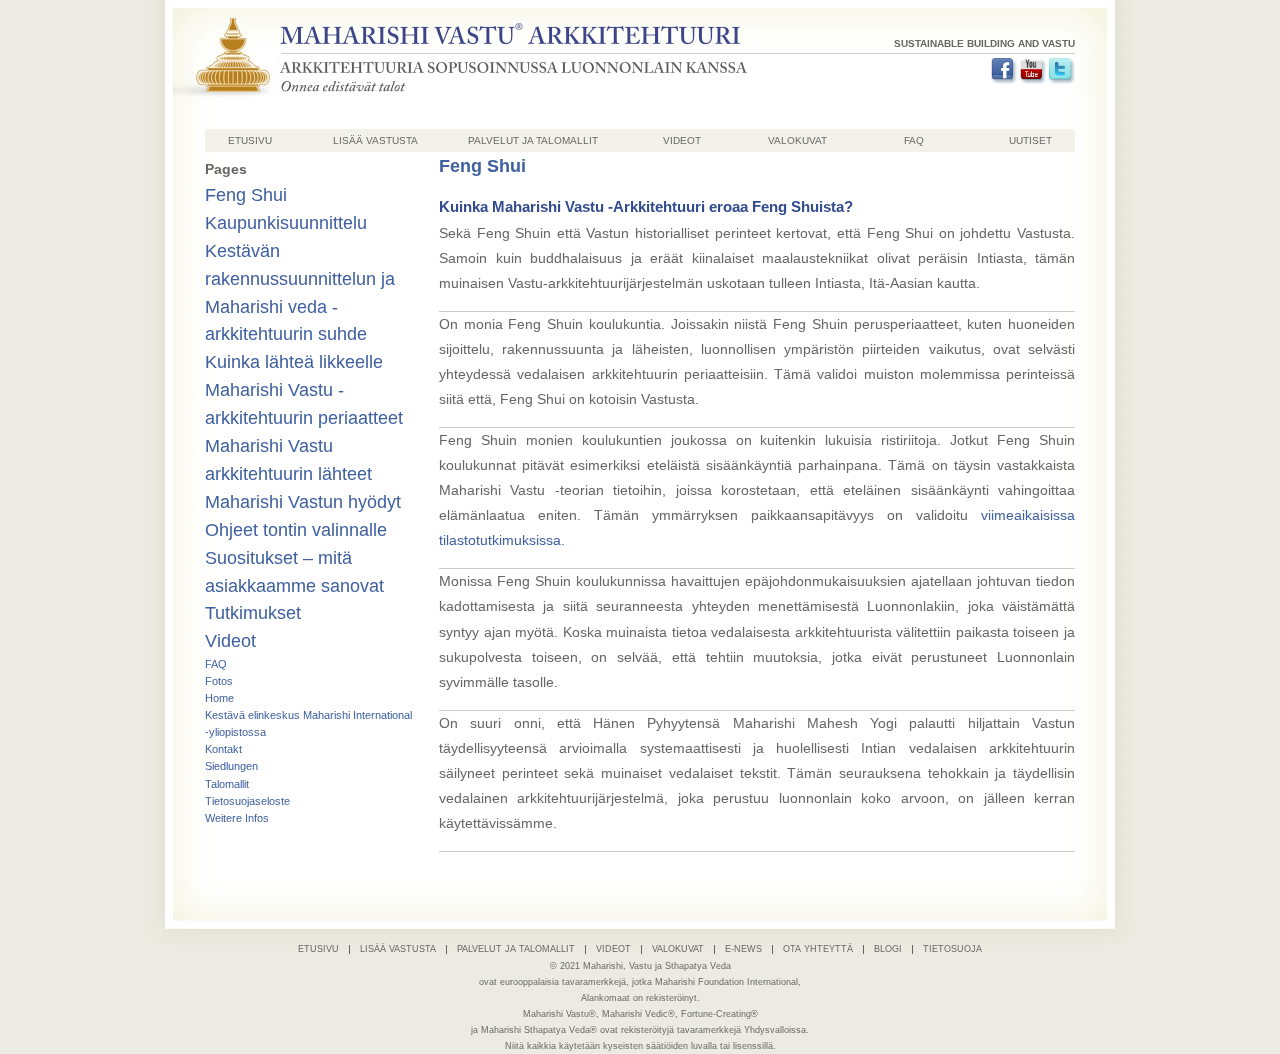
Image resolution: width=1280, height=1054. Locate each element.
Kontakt (223, 749)
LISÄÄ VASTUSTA (375, 140)
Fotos (219, 681)
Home (219, 698)
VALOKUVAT (797, 140)
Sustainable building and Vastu (984, 43)
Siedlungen (231, 766)
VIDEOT (682, 140)
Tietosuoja (952, 949)
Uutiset (1030, 140)
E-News (743, 949)
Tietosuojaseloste (247, 801)
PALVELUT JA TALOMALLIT (533, 140)
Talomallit (227, 784)
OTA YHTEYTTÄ (818, 949)
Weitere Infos (237, 818)
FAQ (914, 140)
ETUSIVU (250, 140)
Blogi (888, 949)
